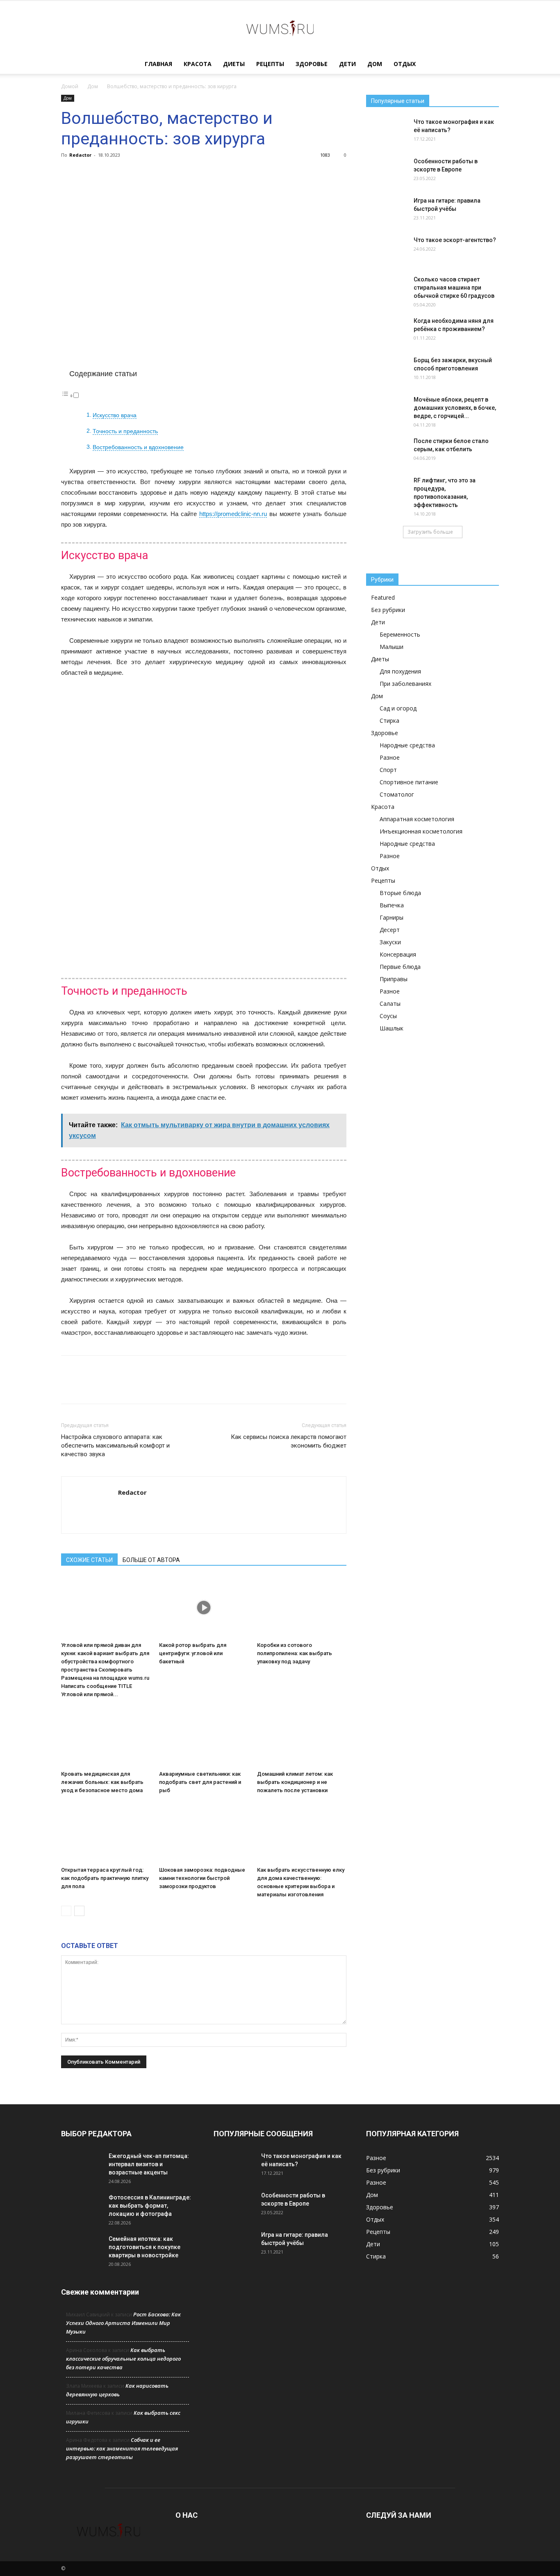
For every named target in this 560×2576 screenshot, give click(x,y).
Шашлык (392, 1028)
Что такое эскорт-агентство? (455, 240)
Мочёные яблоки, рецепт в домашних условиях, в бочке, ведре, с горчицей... (455, 408)
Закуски (390, 942)
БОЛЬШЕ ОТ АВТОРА (151, 1560)
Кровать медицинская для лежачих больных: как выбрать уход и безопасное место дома (102, 1782)
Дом (375, 64)
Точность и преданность (125, 431)
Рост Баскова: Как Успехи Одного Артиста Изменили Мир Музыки (123, 2323)
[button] (489, 65)
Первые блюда (400, 967)
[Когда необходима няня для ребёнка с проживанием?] (387, 331)
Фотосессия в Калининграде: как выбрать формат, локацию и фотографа (150, 2206)
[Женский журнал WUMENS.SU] (280, 28)
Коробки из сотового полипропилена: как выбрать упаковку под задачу (295, 1653)
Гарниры (392, 917)
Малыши (392, 647)
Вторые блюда (400, 893)
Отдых (405, 64)
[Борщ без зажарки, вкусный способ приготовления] (387, 370)
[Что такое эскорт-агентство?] (387, 250)
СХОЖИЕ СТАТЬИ (89, 1560)
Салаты (390, 1004)
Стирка (389, 721)
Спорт (388, 770)
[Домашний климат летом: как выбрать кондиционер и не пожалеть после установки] (302, 1736)
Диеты (234, 64)
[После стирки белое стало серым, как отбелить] (387, 451)
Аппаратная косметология (417, 819)
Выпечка (392, 905)
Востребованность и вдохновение (138, 447)
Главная (158, 64)
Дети (347, 64)
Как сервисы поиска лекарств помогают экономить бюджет (289, 1441)
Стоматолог (397, 794)
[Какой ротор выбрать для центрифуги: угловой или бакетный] (204, 1608)
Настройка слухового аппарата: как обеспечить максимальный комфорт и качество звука (115, 1446)
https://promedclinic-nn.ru (233, 514)
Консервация (398, 954)
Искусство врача (115, 415)
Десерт (390, 930)
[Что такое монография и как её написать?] (387, 132)
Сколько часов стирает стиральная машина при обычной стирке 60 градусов (454, 288)
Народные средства (407, 745)
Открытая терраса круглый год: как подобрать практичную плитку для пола (105, 1878)
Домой (70, 86)
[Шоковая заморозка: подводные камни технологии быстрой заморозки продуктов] (204, 1832)
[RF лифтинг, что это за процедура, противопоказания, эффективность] (387, 491)
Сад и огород (398, 708)
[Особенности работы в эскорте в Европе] (387, 171)
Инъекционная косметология (421, 831)
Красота (198, 64)
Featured (383, 597)
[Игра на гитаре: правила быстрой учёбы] (387, 211)
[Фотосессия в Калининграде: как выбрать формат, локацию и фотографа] (82, 2208)
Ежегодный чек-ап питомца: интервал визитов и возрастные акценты (149, 2164)
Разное (390, 757)
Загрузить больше (430, 532)
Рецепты (270, 64)
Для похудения (400, 671)
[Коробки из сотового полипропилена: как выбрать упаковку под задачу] (302, 1608)
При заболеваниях (405, 684)
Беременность (400, 634)
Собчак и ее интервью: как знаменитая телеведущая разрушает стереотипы (122, 2448)
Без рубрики (388, 610)
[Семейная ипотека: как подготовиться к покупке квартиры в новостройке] (82, 2249)
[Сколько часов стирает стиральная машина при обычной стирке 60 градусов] (387, 290)
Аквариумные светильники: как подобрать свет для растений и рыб (200, 1782)
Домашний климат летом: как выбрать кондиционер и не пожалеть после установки (295, 1782)
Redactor (80, 155)
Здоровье (312, 64)
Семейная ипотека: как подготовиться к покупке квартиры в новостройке (145, 2247)
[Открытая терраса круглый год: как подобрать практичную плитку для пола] (106, 1832)
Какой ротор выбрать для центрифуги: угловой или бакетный (193, 1653)
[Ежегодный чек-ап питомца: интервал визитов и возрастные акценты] (82, 2166)
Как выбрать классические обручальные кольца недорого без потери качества (123, 2359)
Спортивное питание (409, 782)
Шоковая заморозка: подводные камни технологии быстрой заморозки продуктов (202, 1878)
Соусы (388, 1016)
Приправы (394, 979)
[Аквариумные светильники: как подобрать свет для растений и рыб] (204, 1736)
